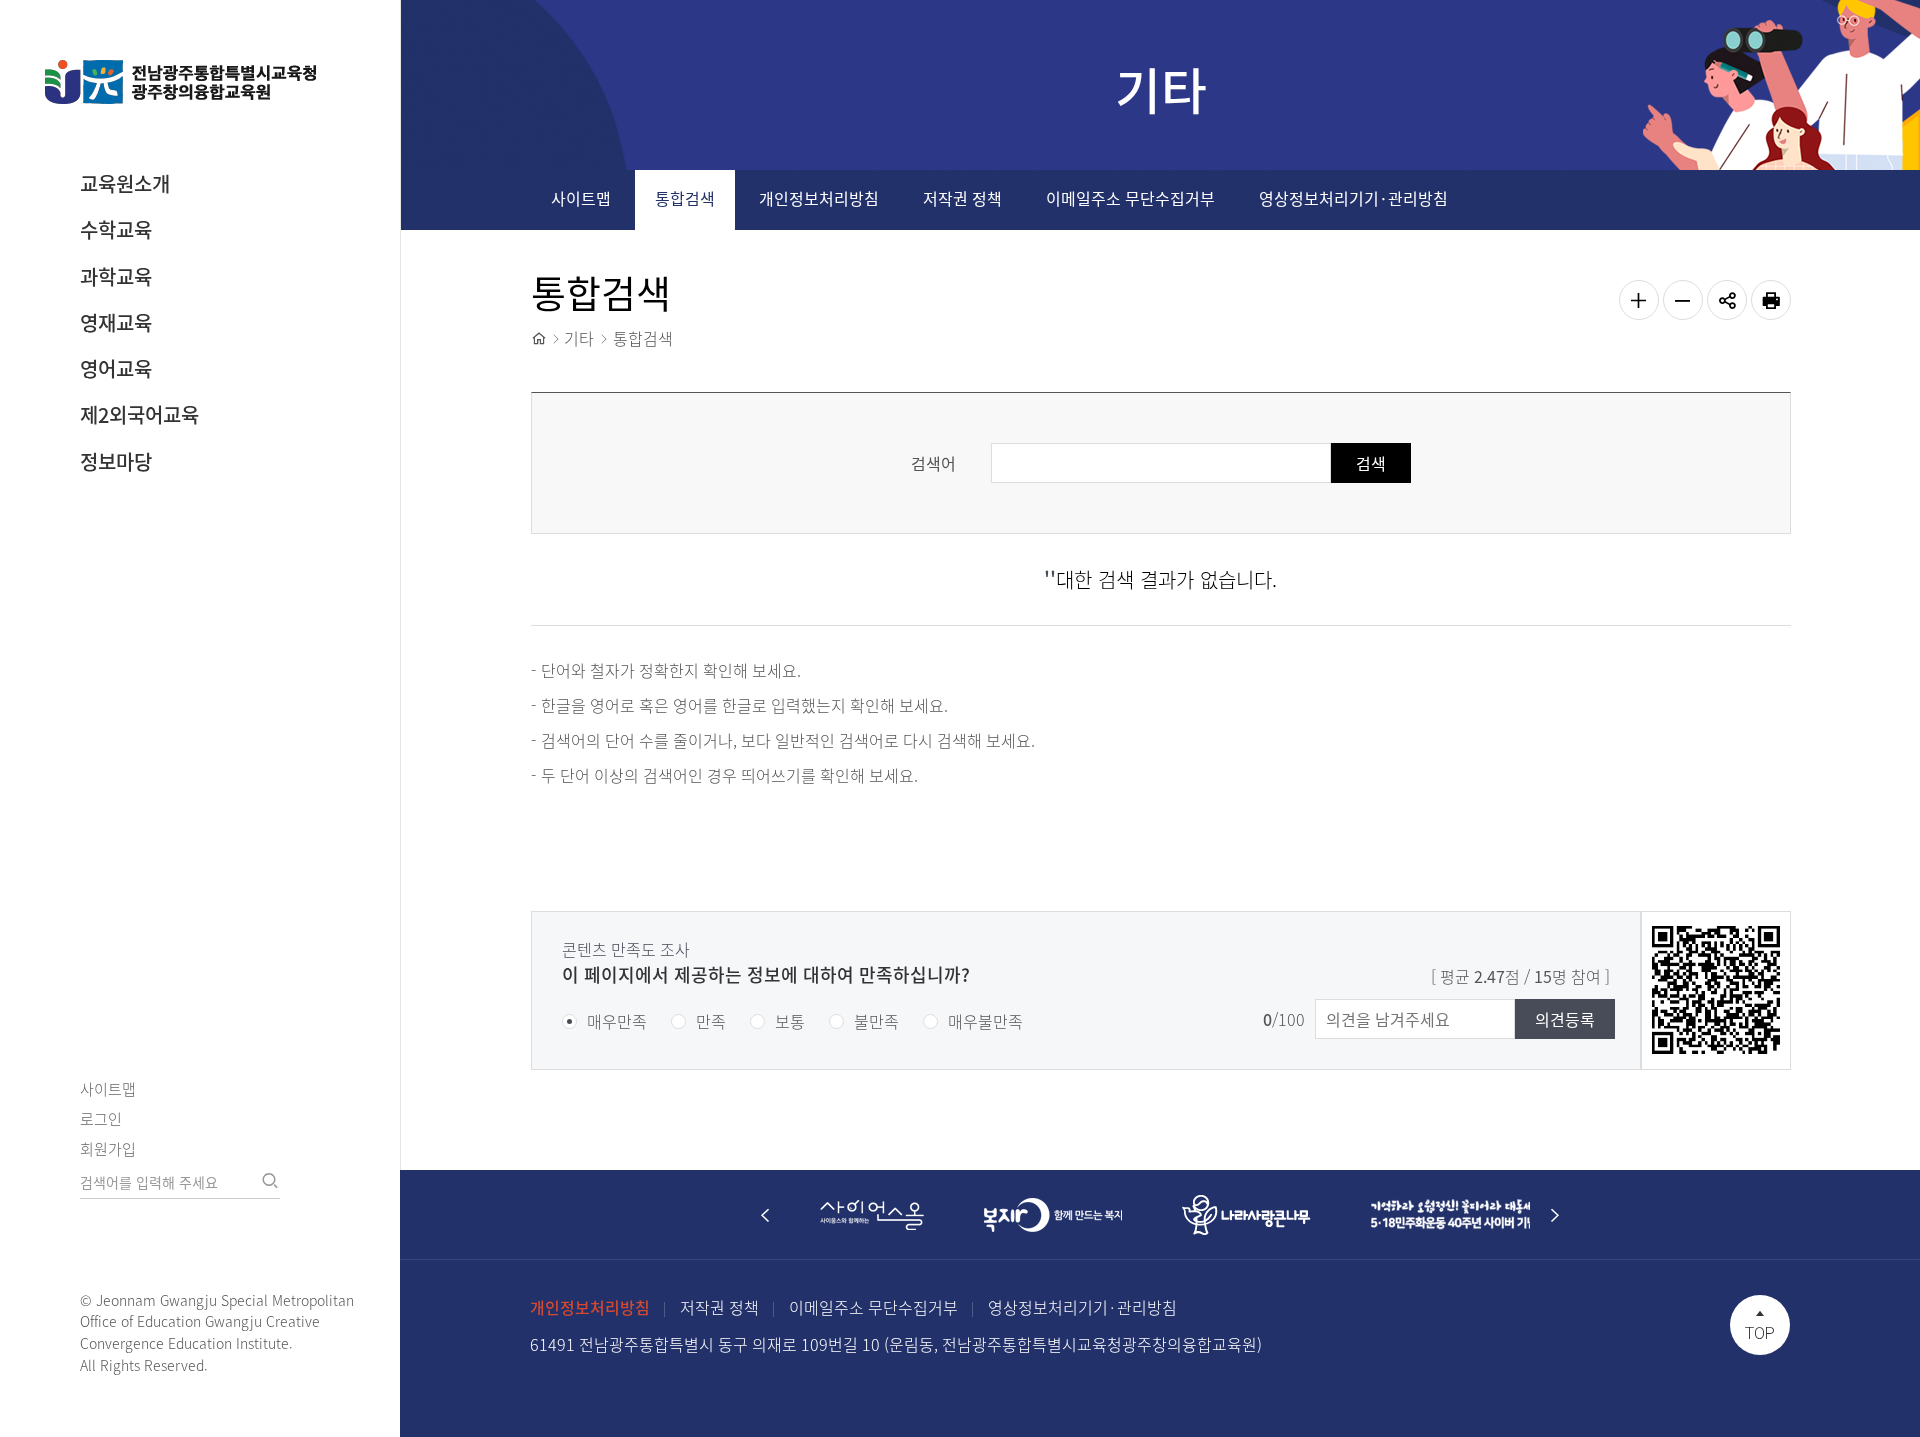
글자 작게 (1683, 300)
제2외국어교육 (139, 414)
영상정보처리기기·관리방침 (1353, 198)
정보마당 (116, 461)
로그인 (101, 1119)
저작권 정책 (962, 198)
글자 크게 (1639, 300)
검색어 (933, 463)
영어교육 (116, 368)
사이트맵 (108, 1089)
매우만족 (617, 1021)
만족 (711, 1021)
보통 (790, 1021)
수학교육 (116, 229)
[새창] (872, 1215)
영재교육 (116, 322)
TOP (1760, 1333)
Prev (765, 1215)
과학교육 (116, 276)
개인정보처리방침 (819, 198)
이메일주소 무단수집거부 (1130, 198)
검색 (270, 1181)
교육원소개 (125, 183)
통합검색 (685, 198)
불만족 (876, 1021)
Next (1555, 1215)
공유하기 (1727, 300)
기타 (579, 338)
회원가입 (108, 1149)
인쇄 (1771, 300)
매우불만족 (985, 1021)
